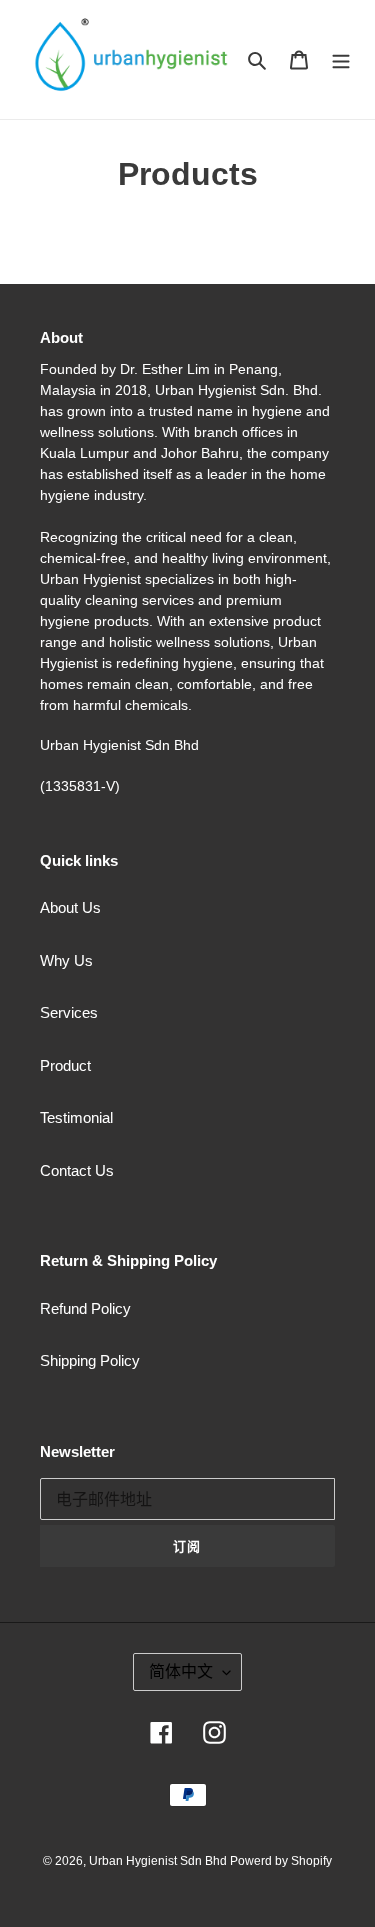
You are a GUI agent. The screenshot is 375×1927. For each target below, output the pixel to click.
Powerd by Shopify (281, 1861)
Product (65, 1065)
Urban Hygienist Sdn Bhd (159, 1861)
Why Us (66, 960)
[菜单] (341, 59)
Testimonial (76, 1117)
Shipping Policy (90, 1360)
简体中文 (181, 1671)
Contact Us (77, 1170)
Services (69, 1012)
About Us (70, 907)
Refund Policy (85, 1308)
